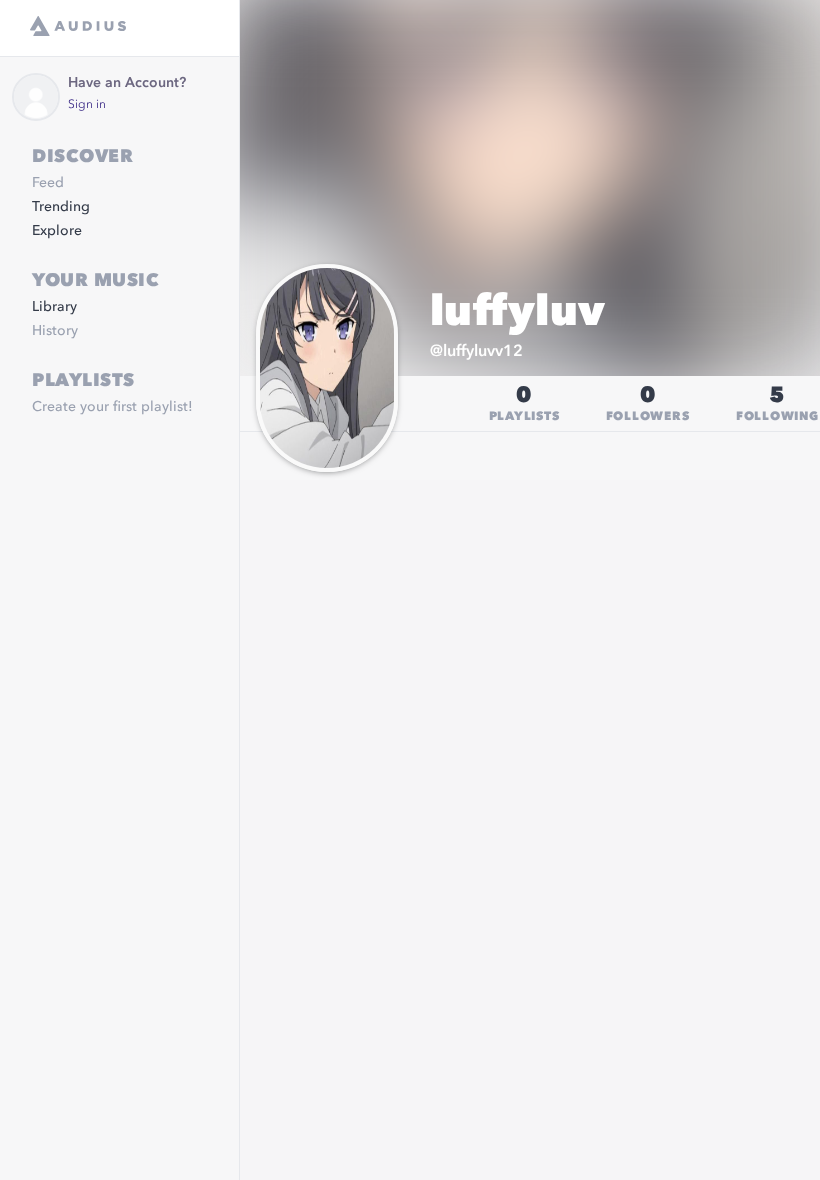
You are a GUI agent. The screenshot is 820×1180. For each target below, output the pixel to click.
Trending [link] (61, 207)
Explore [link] (57, 231)
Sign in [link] (87, 105)
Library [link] (54, 307)
